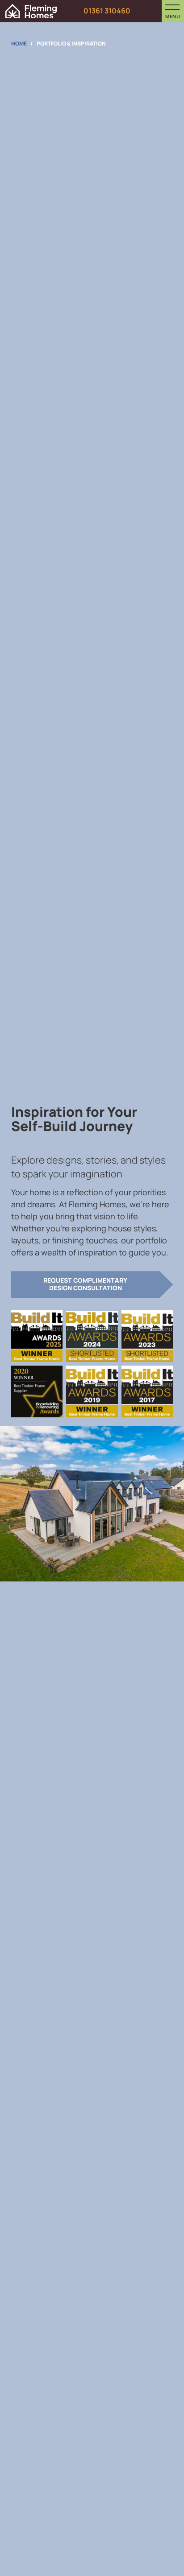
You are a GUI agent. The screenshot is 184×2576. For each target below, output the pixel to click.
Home (19, 43)
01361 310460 (107, 11)
